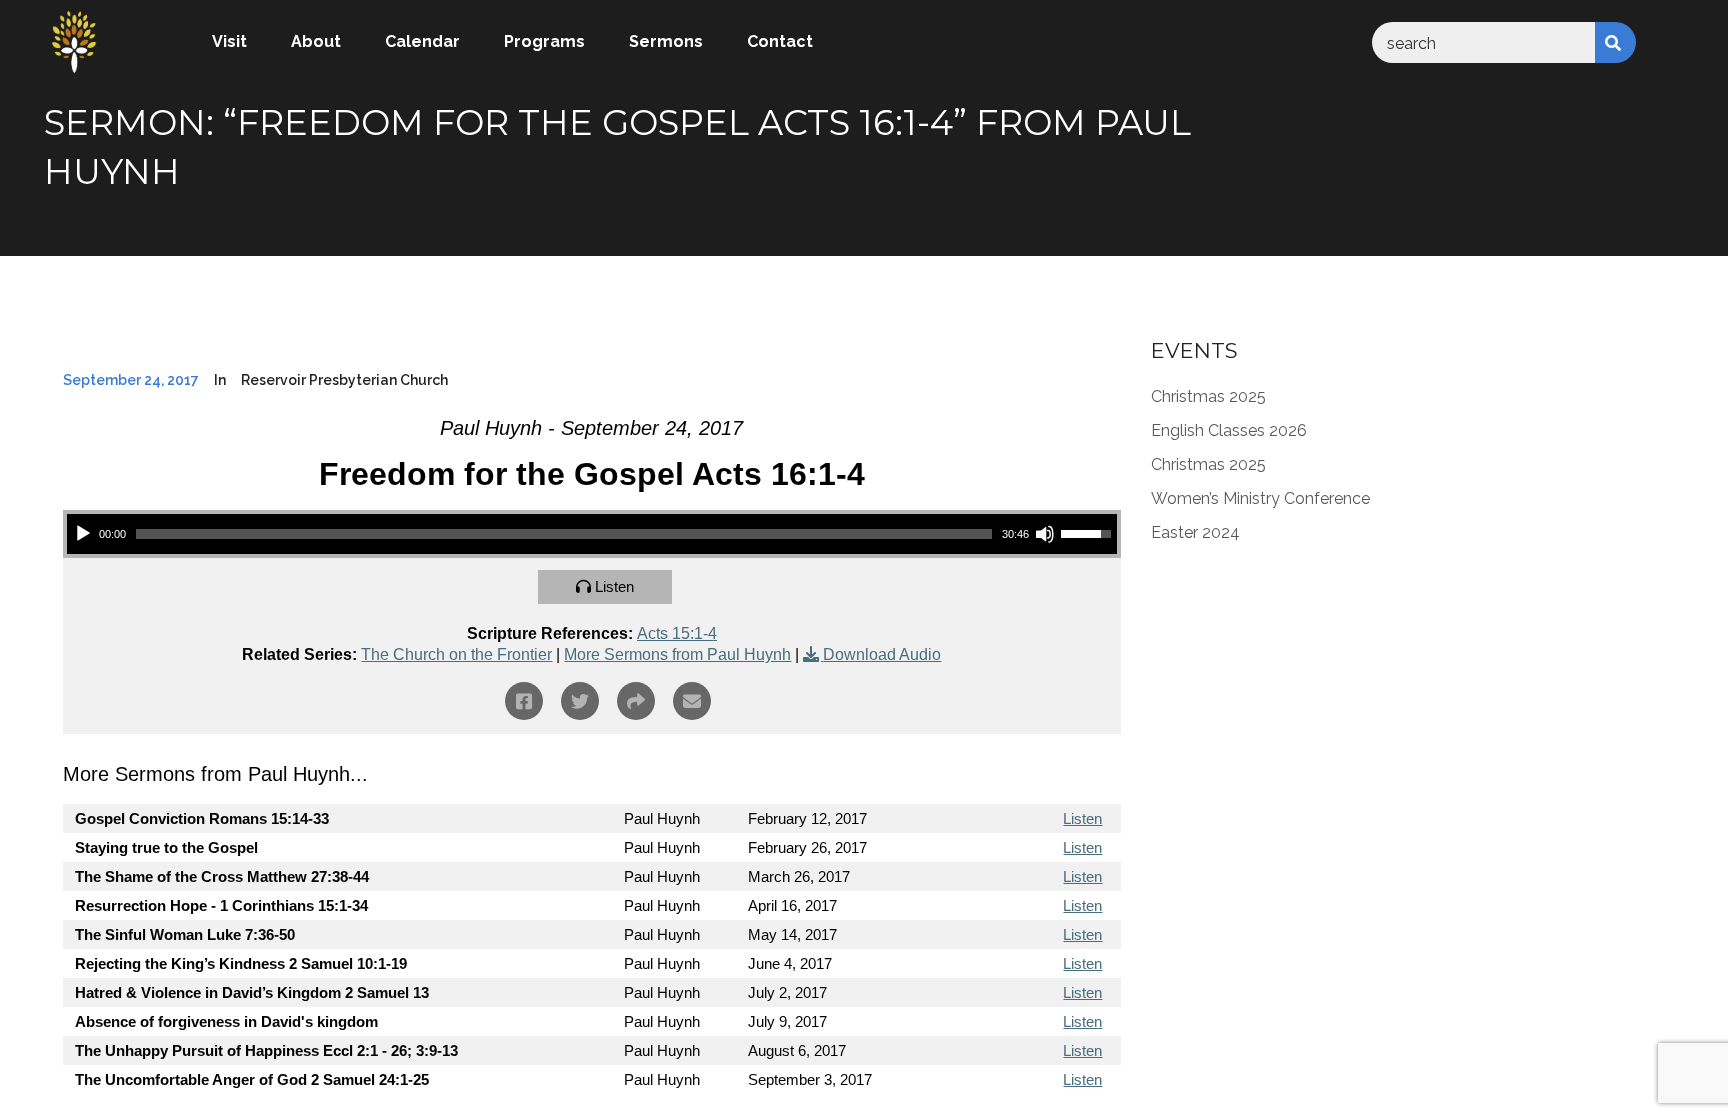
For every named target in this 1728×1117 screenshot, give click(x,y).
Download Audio (882, 654)
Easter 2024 (1195, 532)
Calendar (422, 41)
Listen (614, 586)
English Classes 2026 (1229, 430)
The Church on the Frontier (456, 654)
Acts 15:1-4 (677, 633)
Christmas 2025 (1208, 396)
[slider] (564, 534)
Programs (544, 41)
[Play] (83, 534)
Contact (780, 41)
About (316, 41)
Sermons (666, 41)
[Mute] (1045, 534)
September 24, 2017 (131, 380)
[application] (592, 534)
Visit (229, 41)
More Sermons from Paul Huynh (677, 654)
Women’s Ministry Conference (1260, 498)
